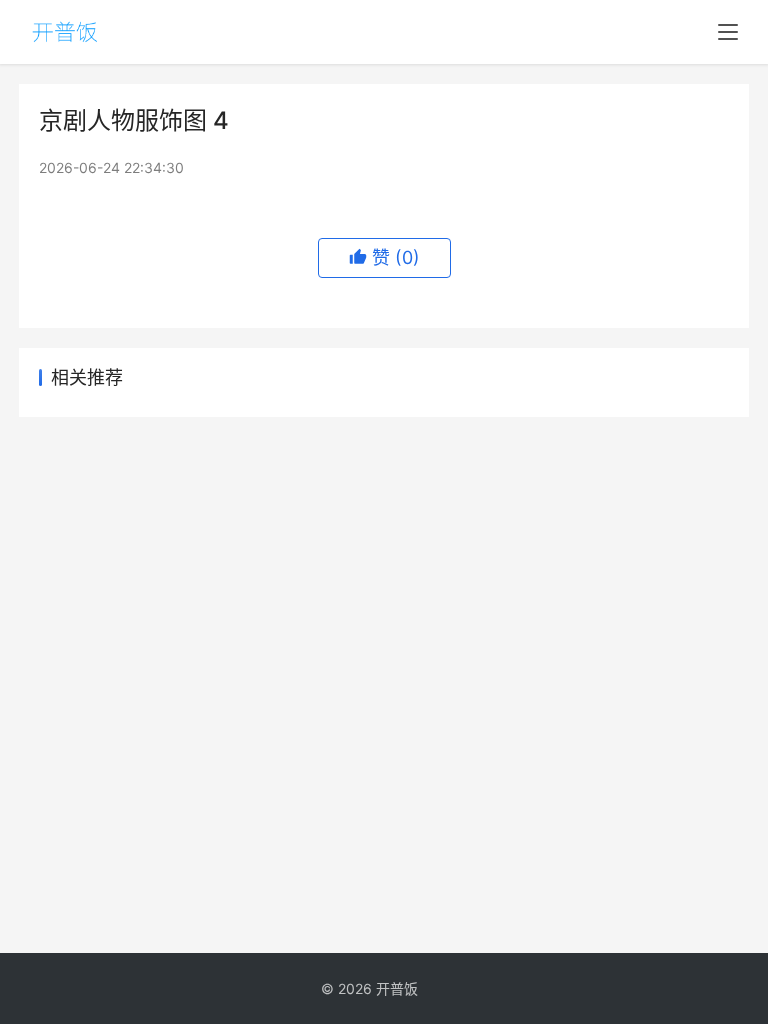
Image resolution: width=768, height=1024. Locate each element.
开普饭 (397, 988)
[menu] (728, 32)
